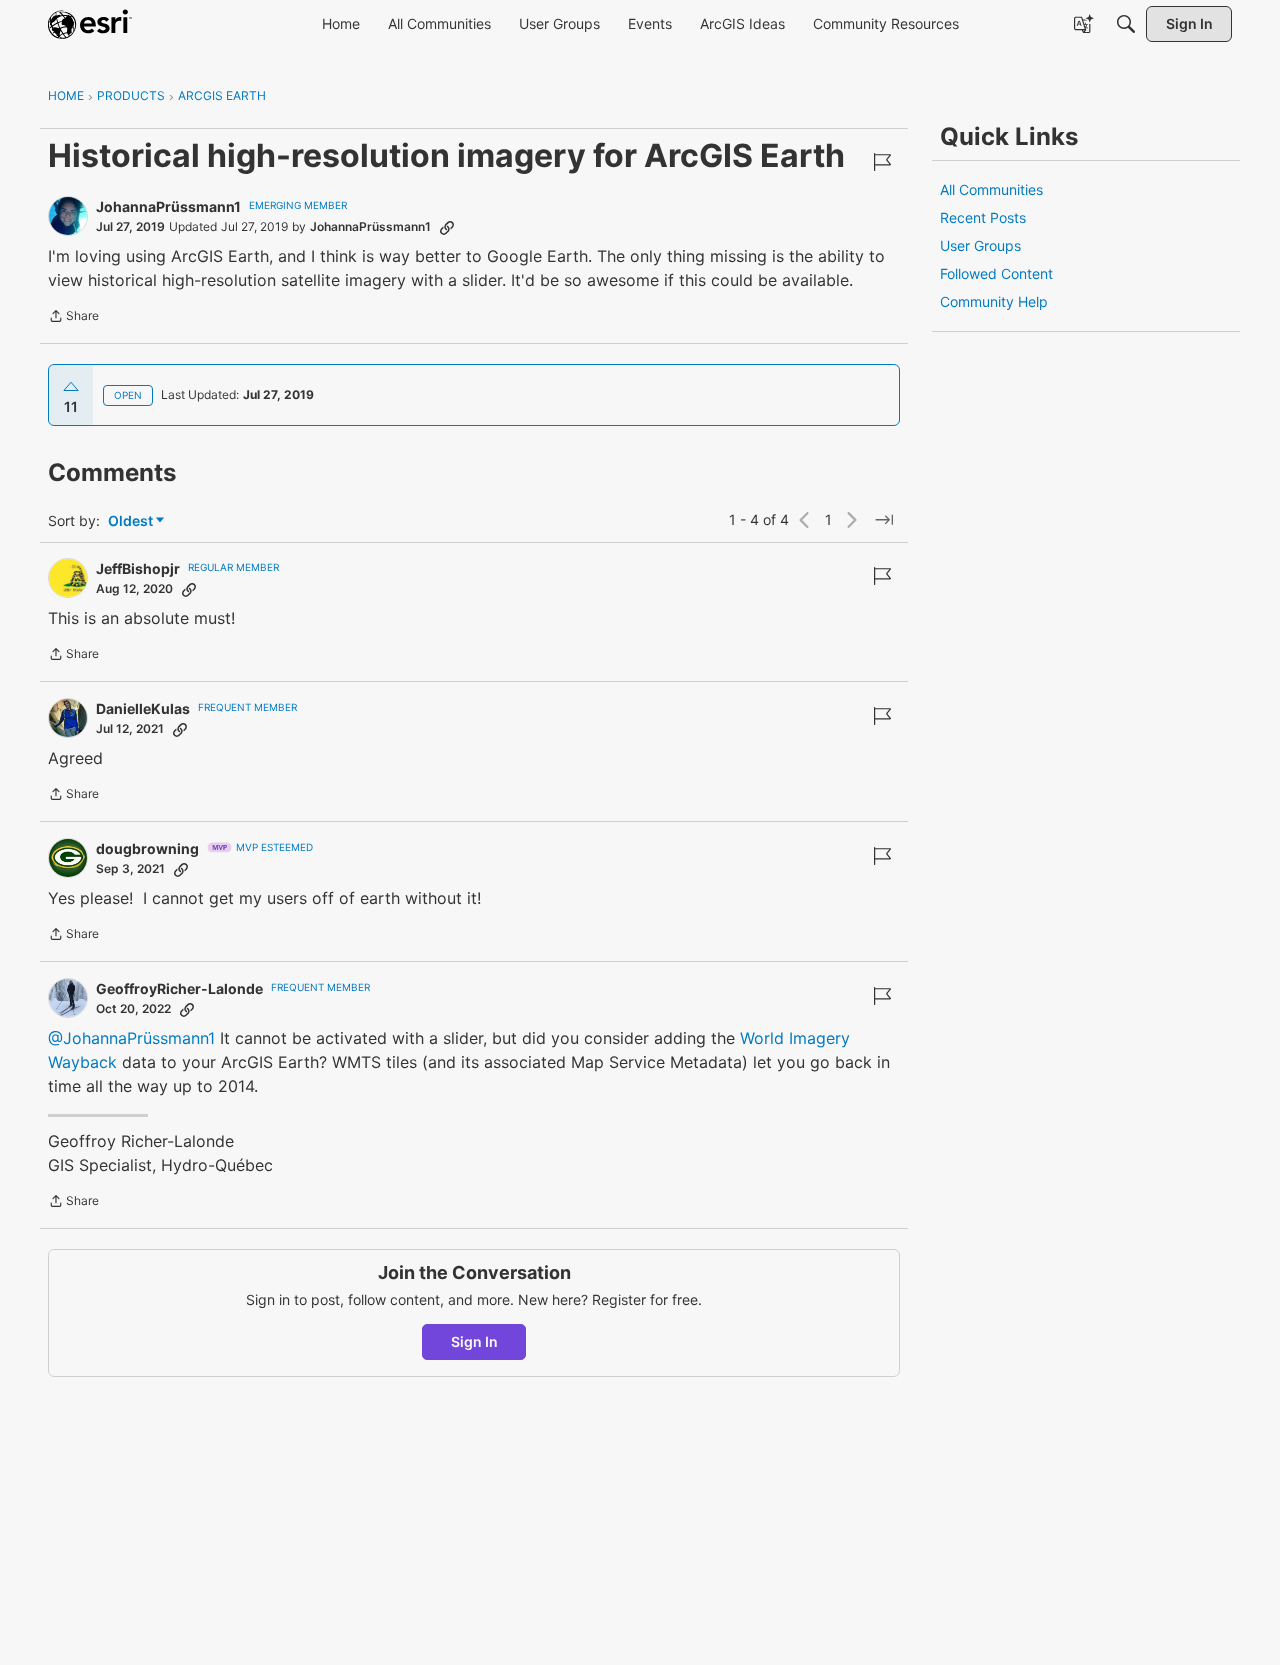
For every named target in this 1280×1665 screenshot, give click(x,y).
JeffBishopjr (138, 568)
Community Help (994, 301)
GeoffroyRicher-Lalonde (179, 988)
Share (73, 318)
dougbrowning (147, 848)
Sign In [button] (474, 1341)
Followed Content (996, 273)
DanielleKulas (143, 708)
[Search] (1126, 24)
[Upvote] (71, 387)
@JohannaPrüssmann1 (131, 1038)
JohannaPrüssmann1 (168, 206)
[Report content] (882, 162)
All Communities (991, 189)
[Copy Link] (447, 227)
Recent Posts (983, 217)
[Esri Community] (90, 24)
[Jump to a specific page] (884, 520)
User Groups (980, 245)
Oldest (132, 521)
